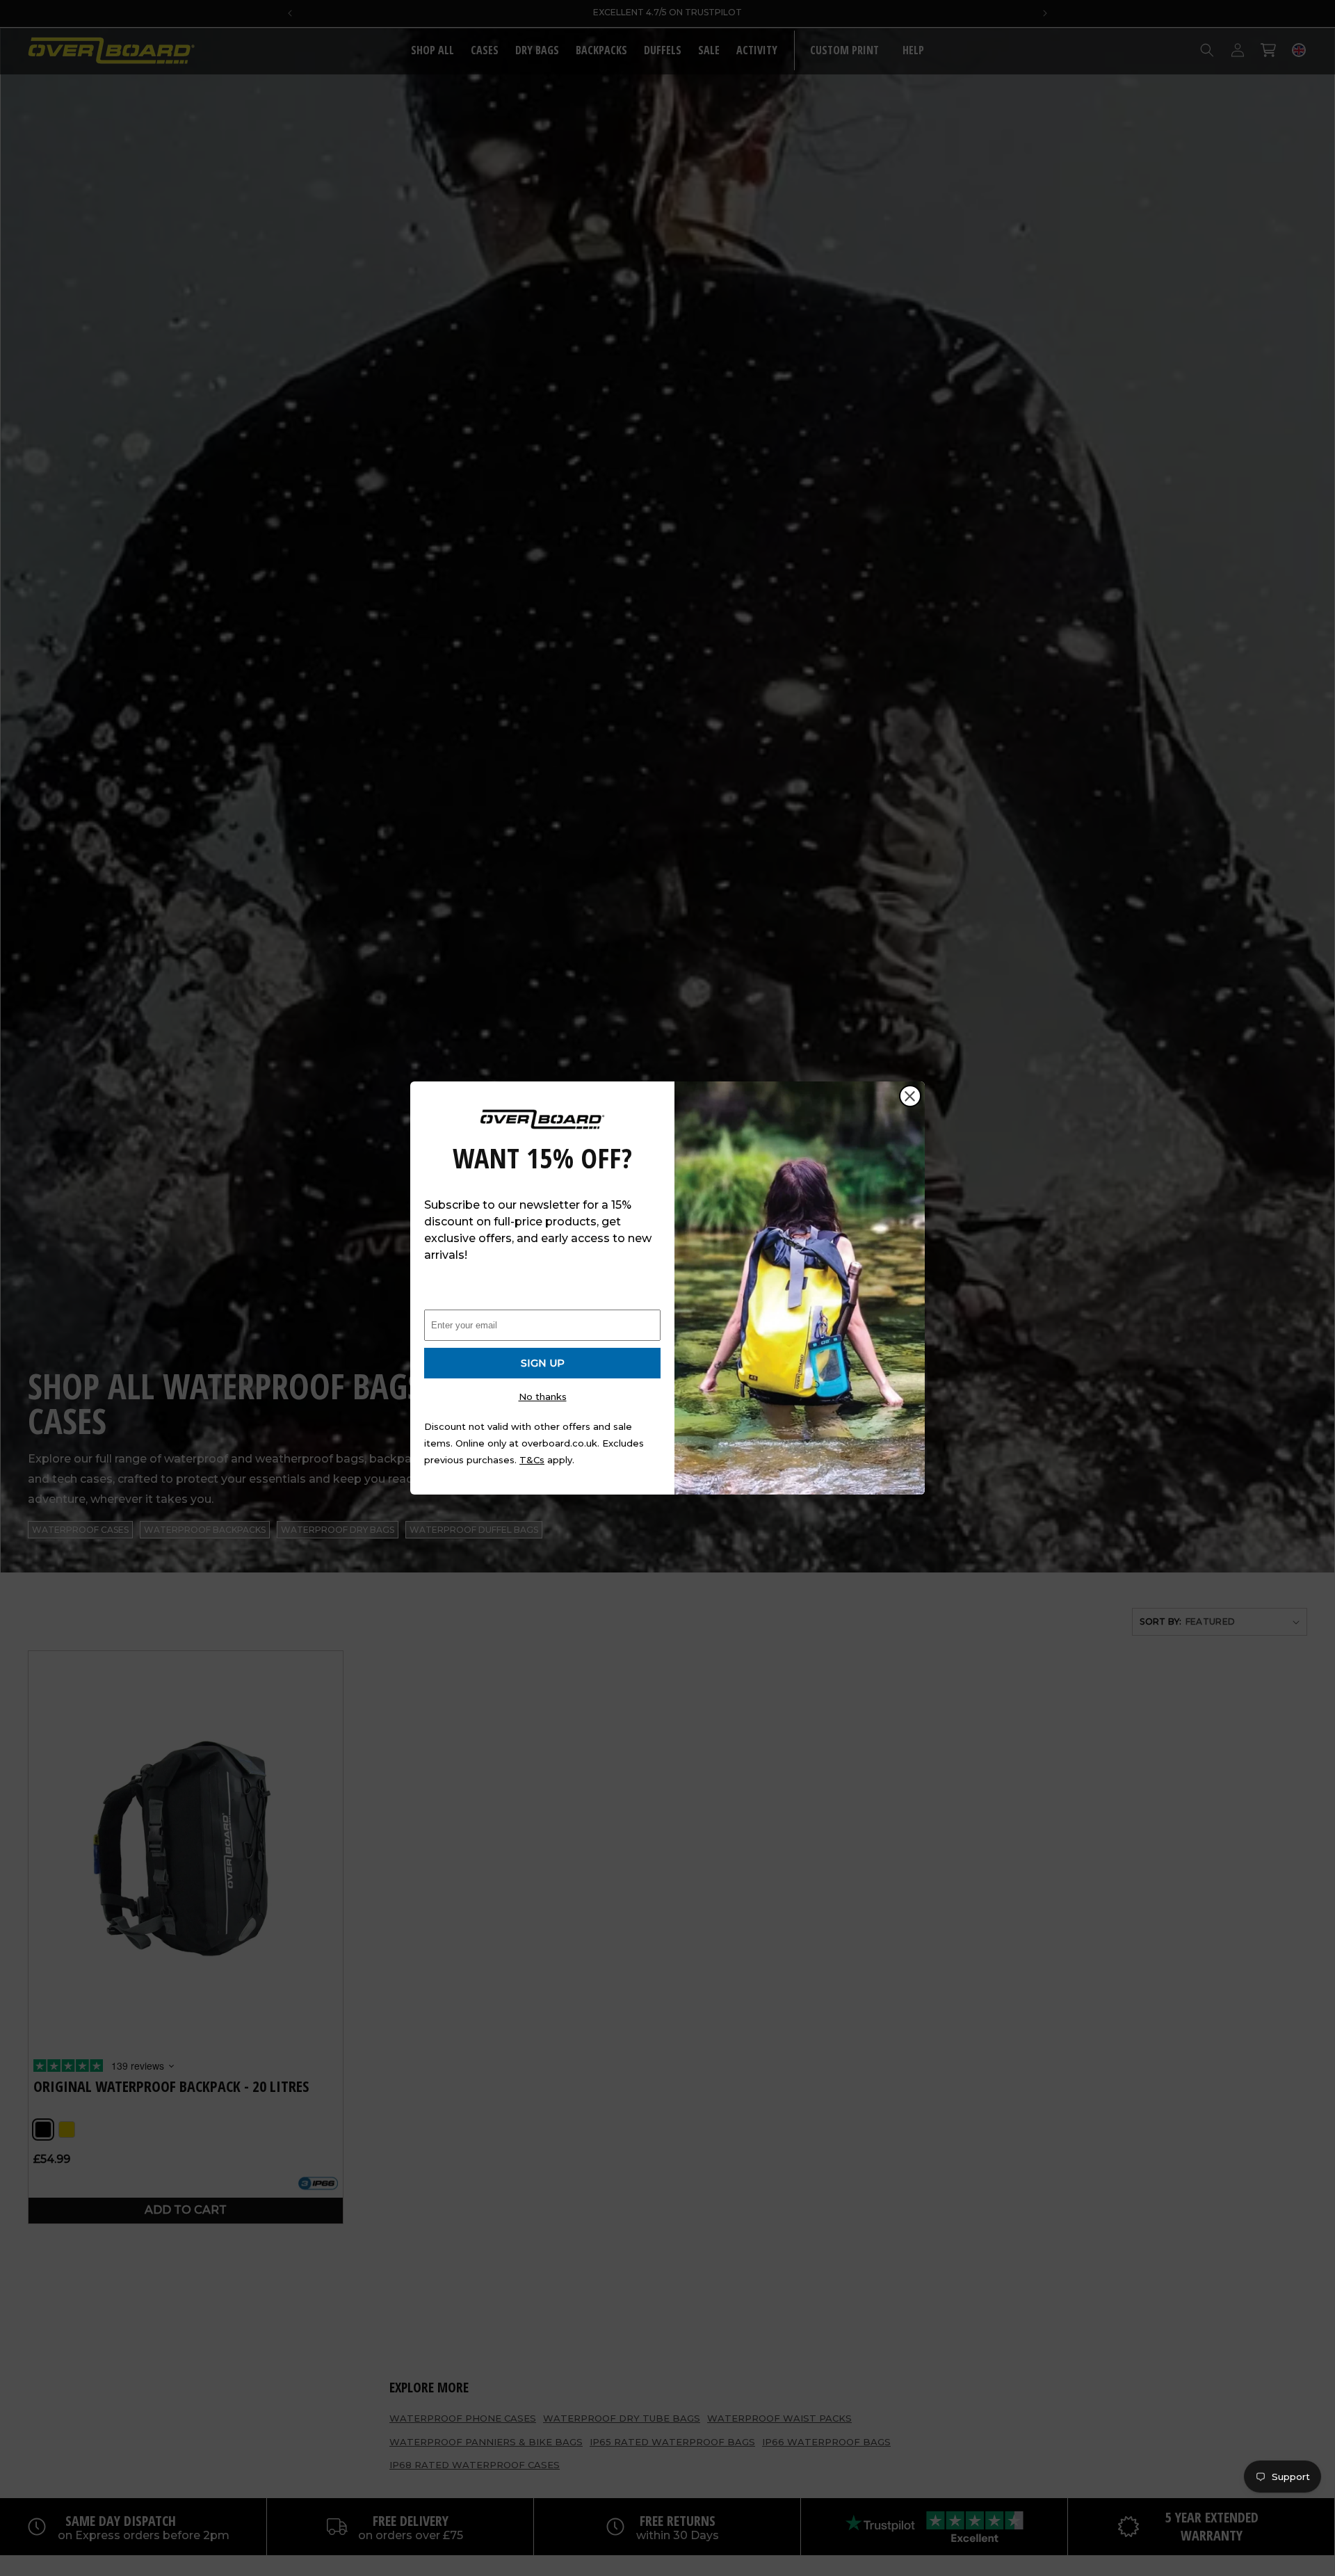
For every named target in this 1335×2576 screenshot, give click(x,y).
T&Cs (532, 1460)
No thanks (543, 1396)
